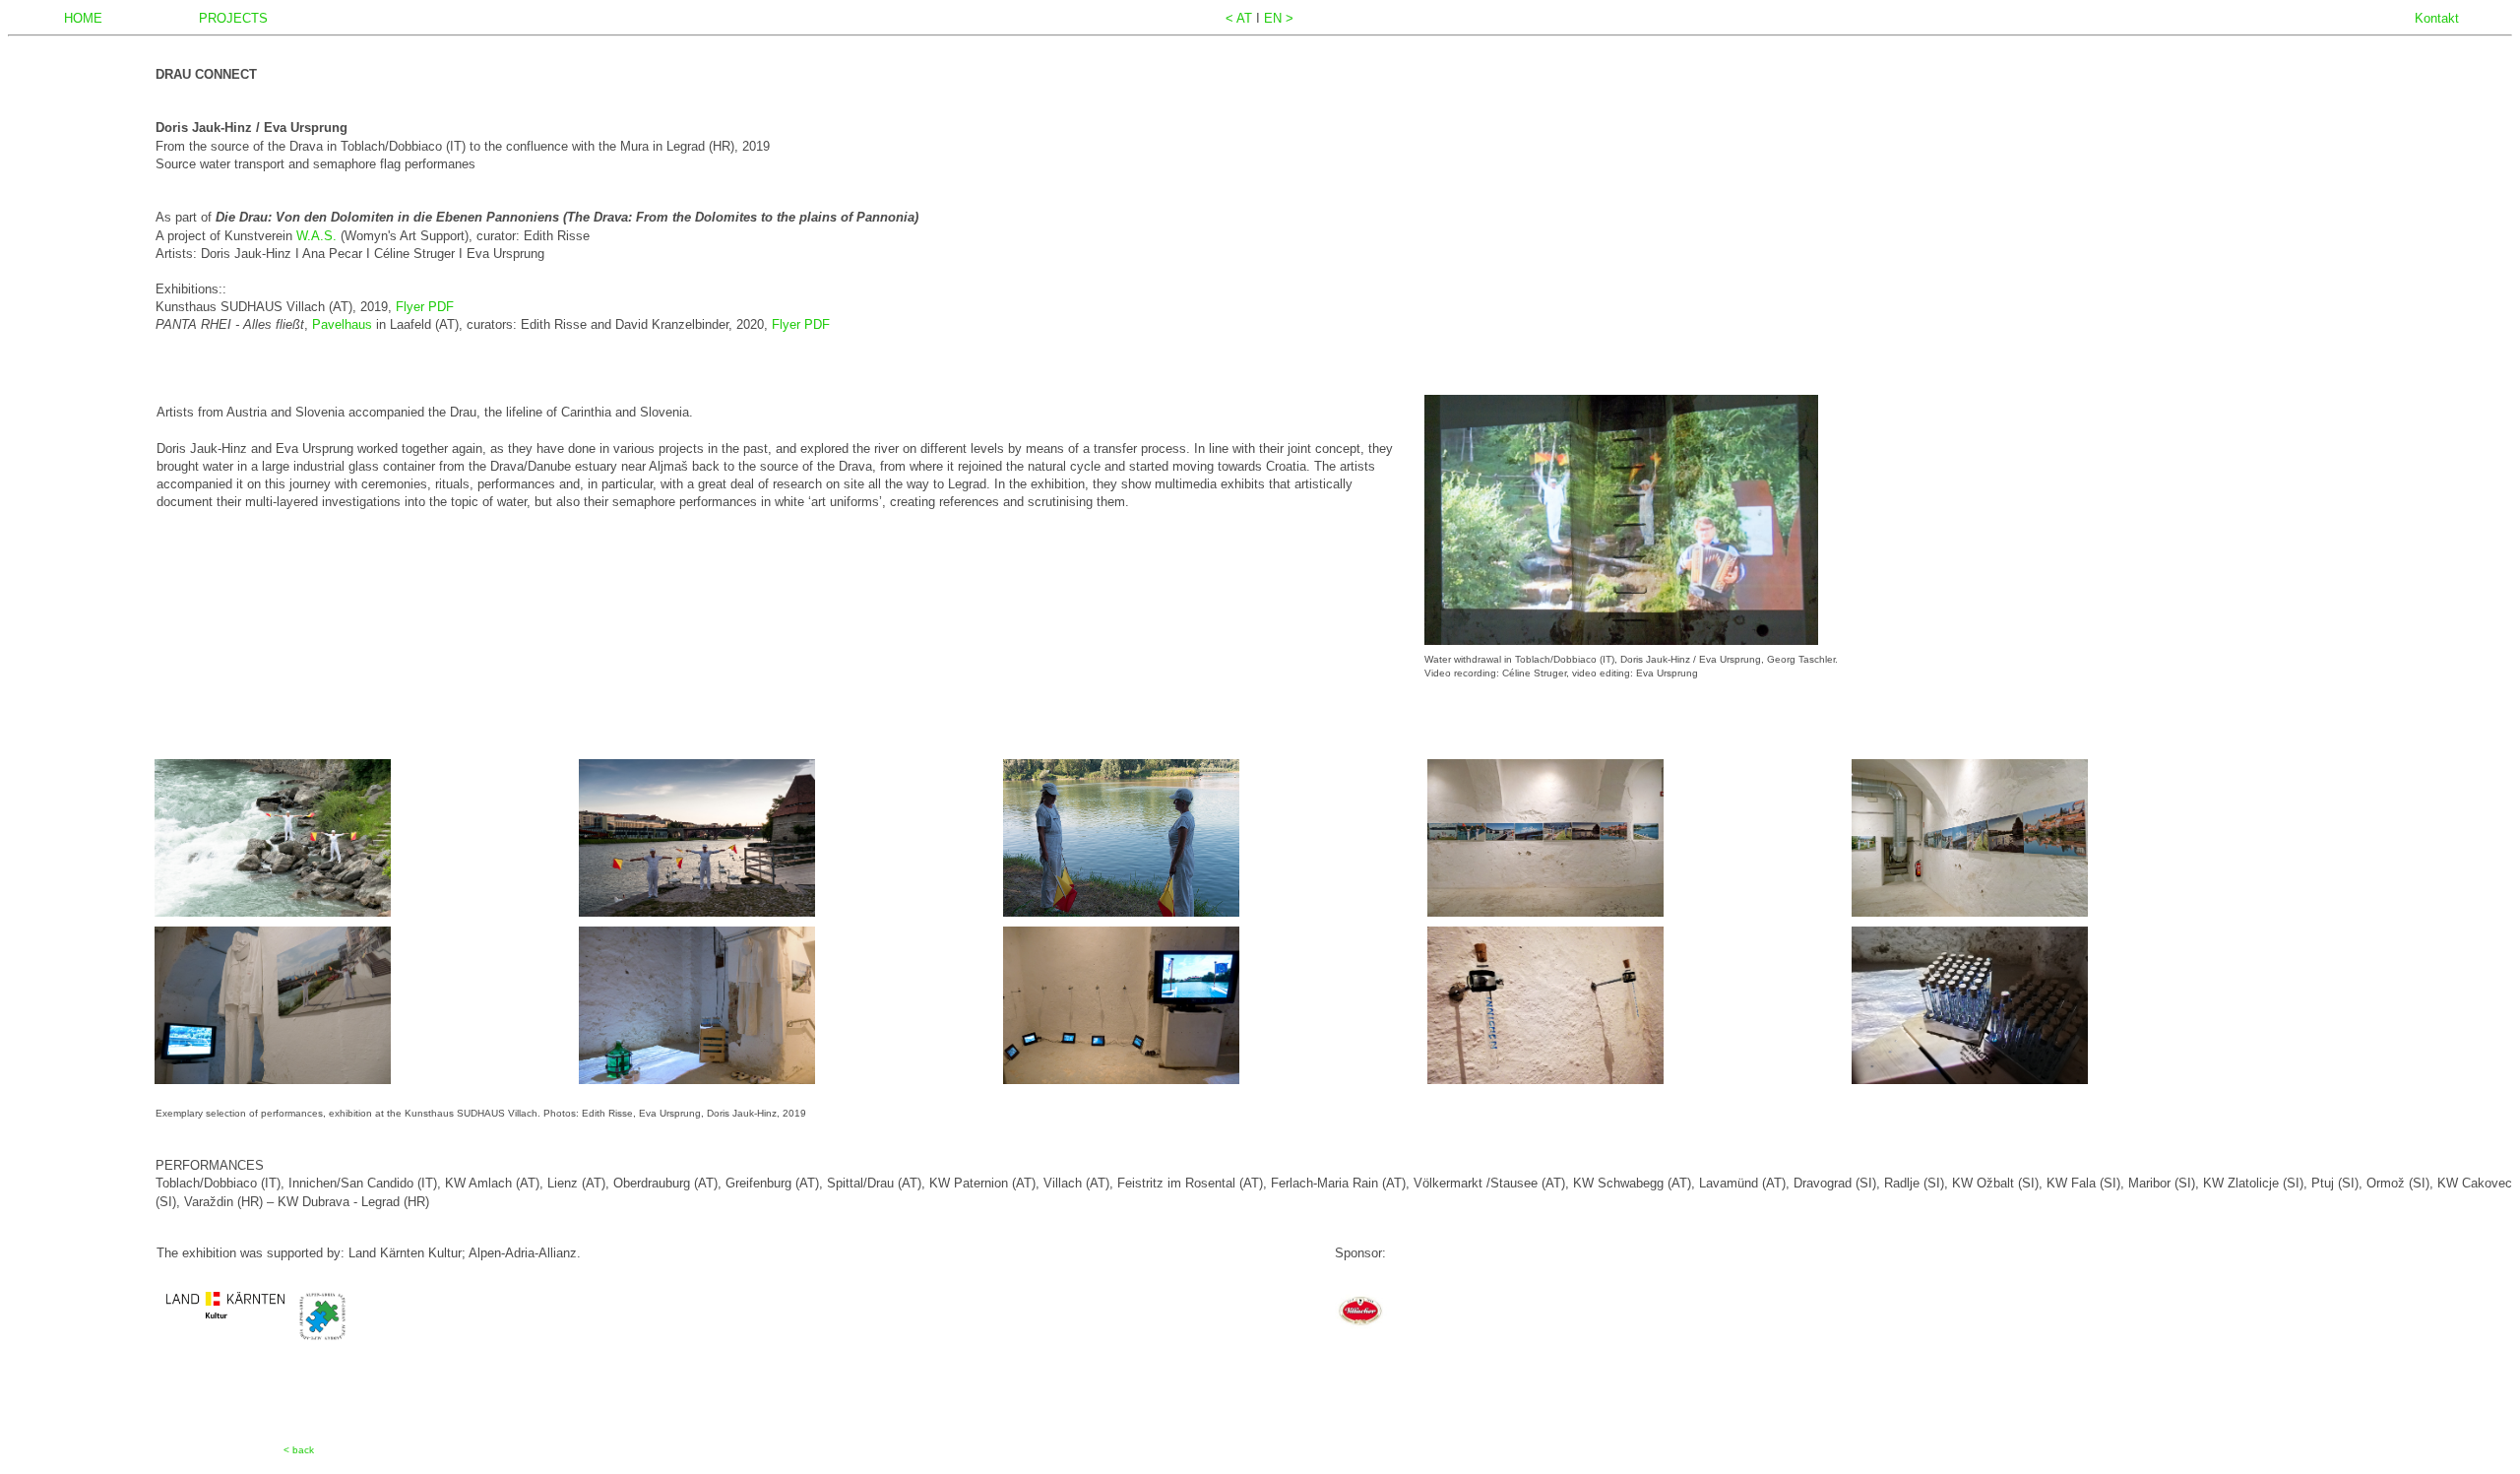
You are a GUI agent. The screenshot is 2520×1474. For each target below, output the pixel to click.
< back (299, 1450)
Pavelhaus (344, 324)
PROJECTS (233, 18)
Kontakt (2437, 18)
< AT (1241, 18)
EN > (1279, 18)
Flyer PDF (425, 307)
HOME (83, 18)
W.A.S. (318, 236)
